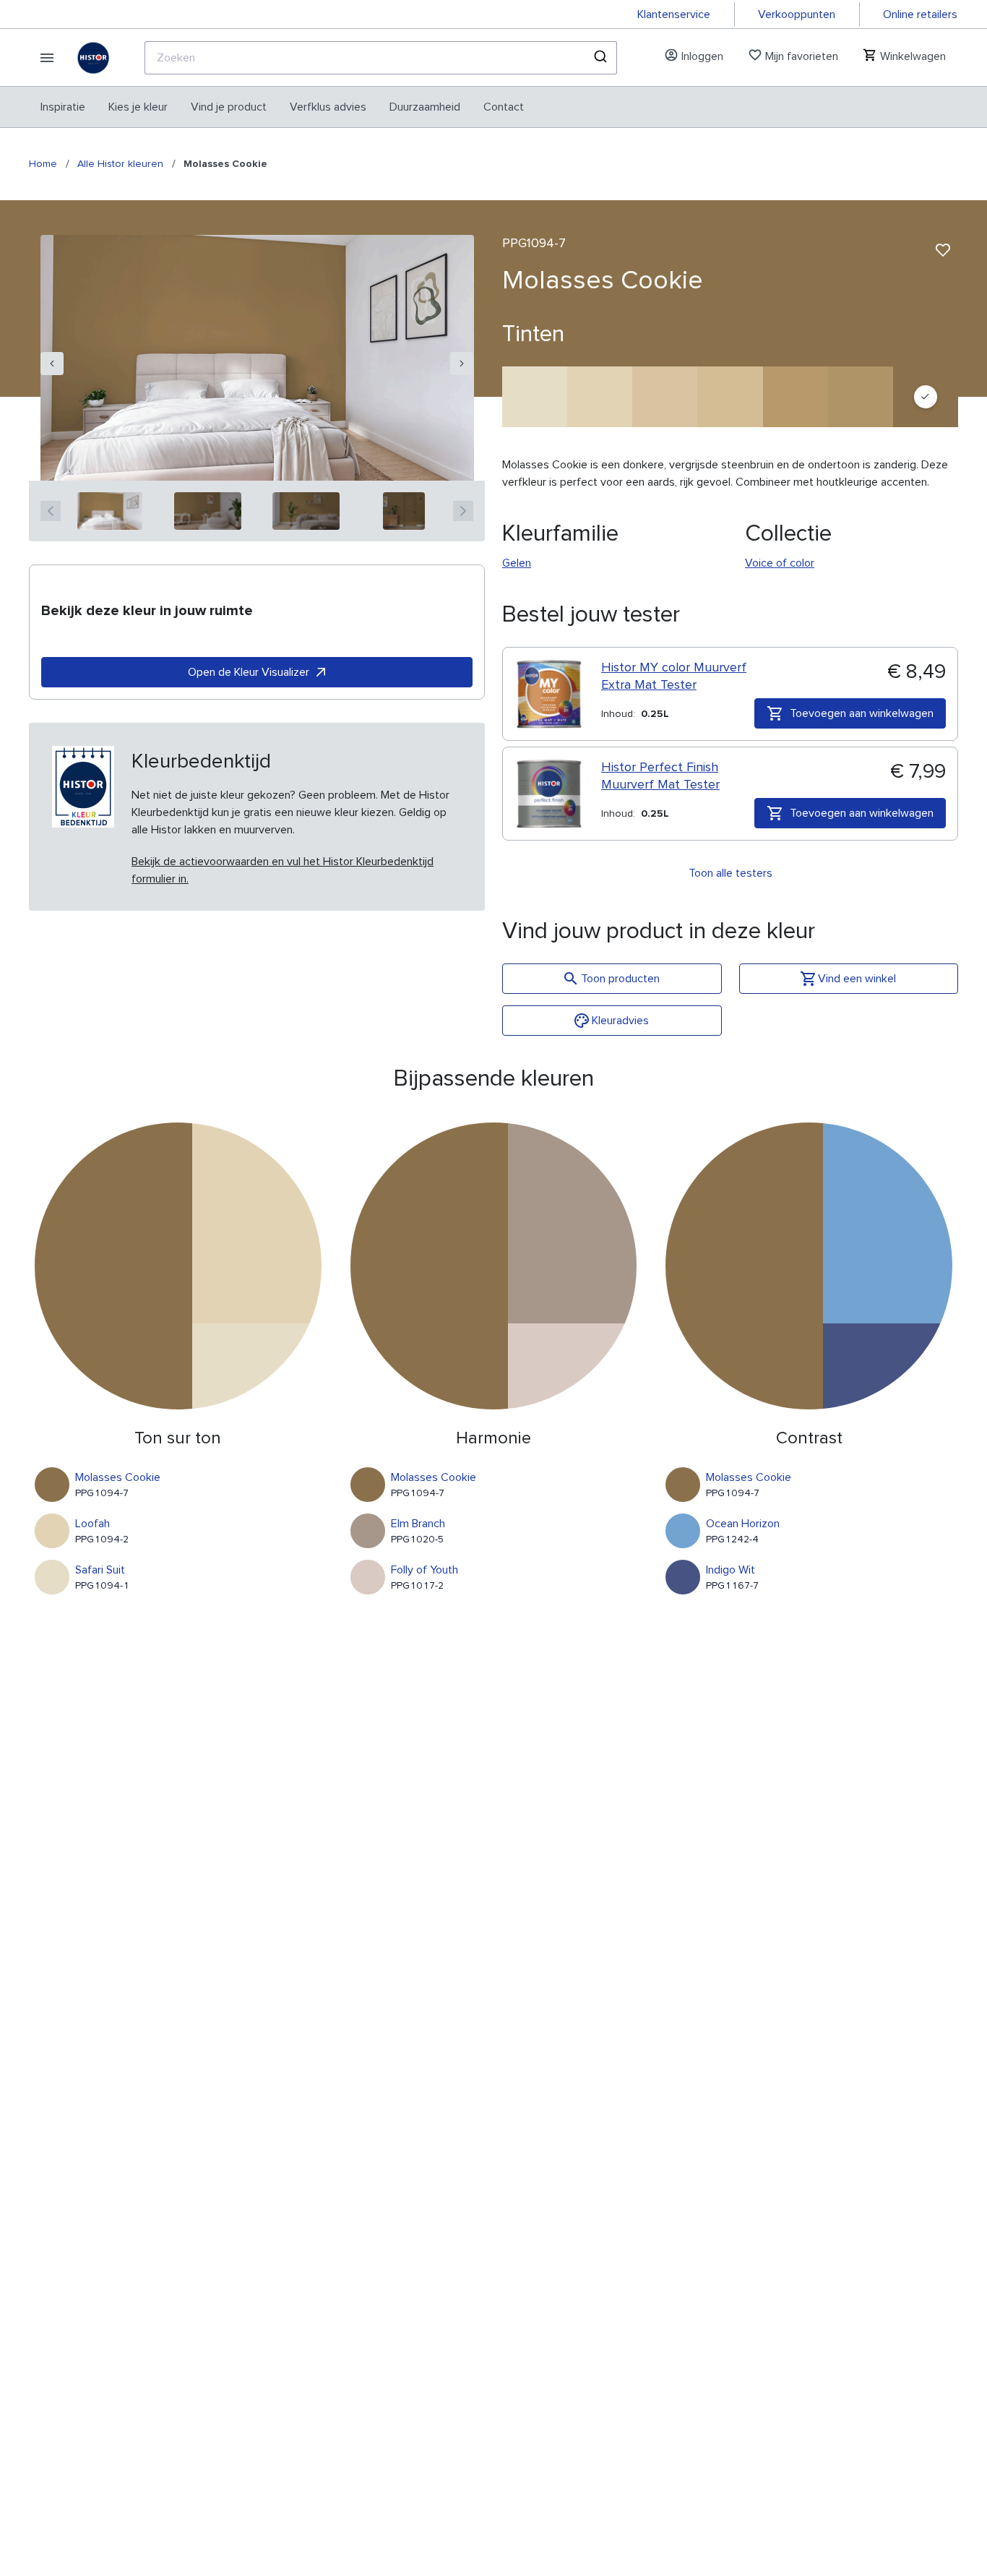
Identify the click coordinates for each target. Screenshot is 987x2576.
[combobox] (381, 58)
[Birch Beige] (665, 397)
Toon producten (620, 979)
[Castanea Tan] (730, 397)
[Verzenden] (599, 58)
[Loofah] (600, 397)
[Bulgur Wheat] (861, 397)
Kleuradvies (620, 1021)
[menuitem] (63, 107)
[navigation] (52, 364)
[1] (110, 511)
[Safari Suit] (535, 397)
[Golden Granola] (796, 397)
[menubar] (282, 107)
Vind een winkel (857, 979)
